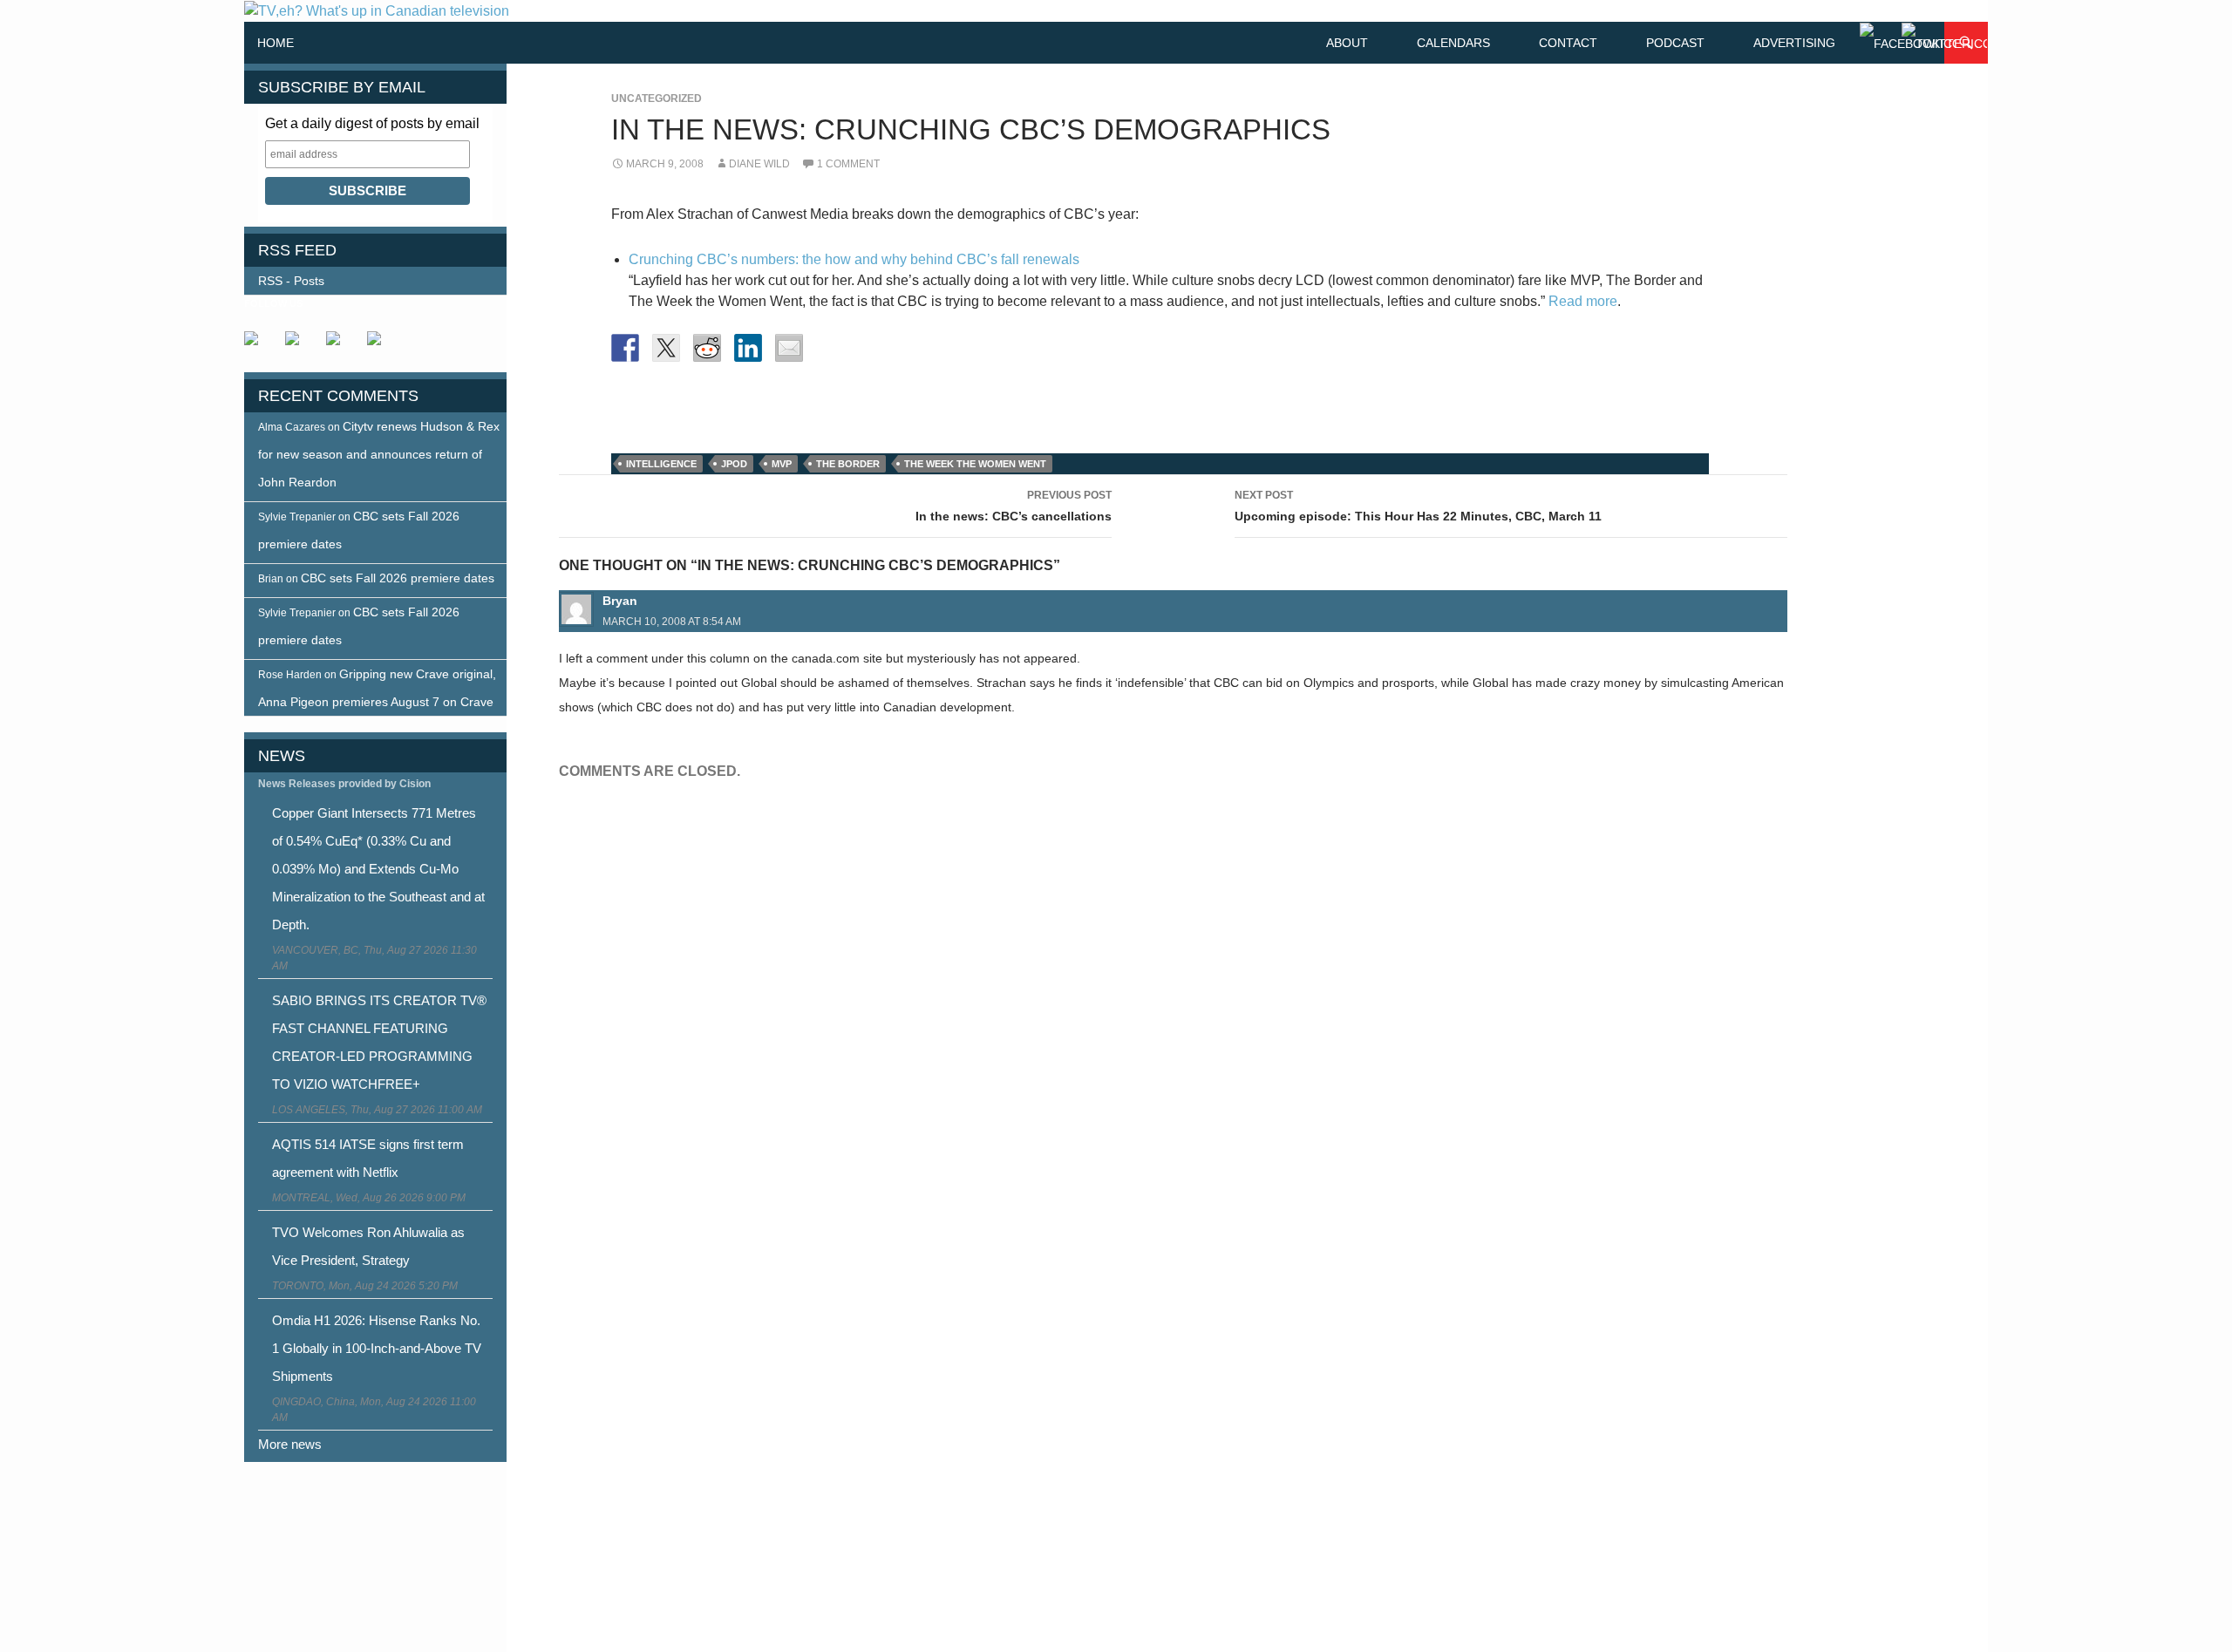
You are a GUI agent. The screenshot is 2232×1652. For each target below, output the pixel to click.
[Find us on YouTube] (340, 345)
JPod (734, 464)
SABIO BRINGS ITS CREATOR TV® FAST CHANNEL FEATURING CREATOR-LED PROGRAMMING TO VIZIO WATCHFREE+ (379, 1042)
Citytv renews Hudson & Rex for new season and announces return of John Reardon (379, 454)
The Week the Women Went (975, 464)
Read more (1583, 301)
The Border (848, 464)
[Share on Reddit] (707, 348)
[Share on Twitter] (666, 348)
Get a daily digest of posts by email (372, 123)
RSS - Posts (291, 281)
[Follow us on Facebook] (258, 345)
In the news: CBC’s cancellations (1014, 506)
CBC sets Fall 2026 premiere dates (398, 578)
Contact (1568, 43)
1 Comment (848, 164)
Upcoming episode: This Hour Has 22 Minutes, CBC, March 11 (1418, 506)
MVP (782, 464)
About (1347, 43)
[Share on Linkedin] (748, 348)
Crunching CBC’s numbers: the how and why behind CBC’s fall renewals (854, 259)
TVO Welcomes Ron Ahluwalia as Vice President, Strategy (368, 1246)
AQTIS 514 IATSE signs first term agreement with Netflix (368, 1158)
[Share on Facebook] (625, 348)
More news (290, 1444)
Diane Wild (759, 164)
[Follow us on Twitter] (299, 345)
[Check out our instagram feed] (381, 345)
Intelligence (661, 464)
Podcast (1675, 43)
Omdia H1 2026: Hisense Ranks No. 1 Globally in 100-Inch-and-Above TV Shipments (377, 1348)
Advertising (1794, 43)
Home (276, 43)
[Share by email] (789, 348)
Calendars (1453, 43)
